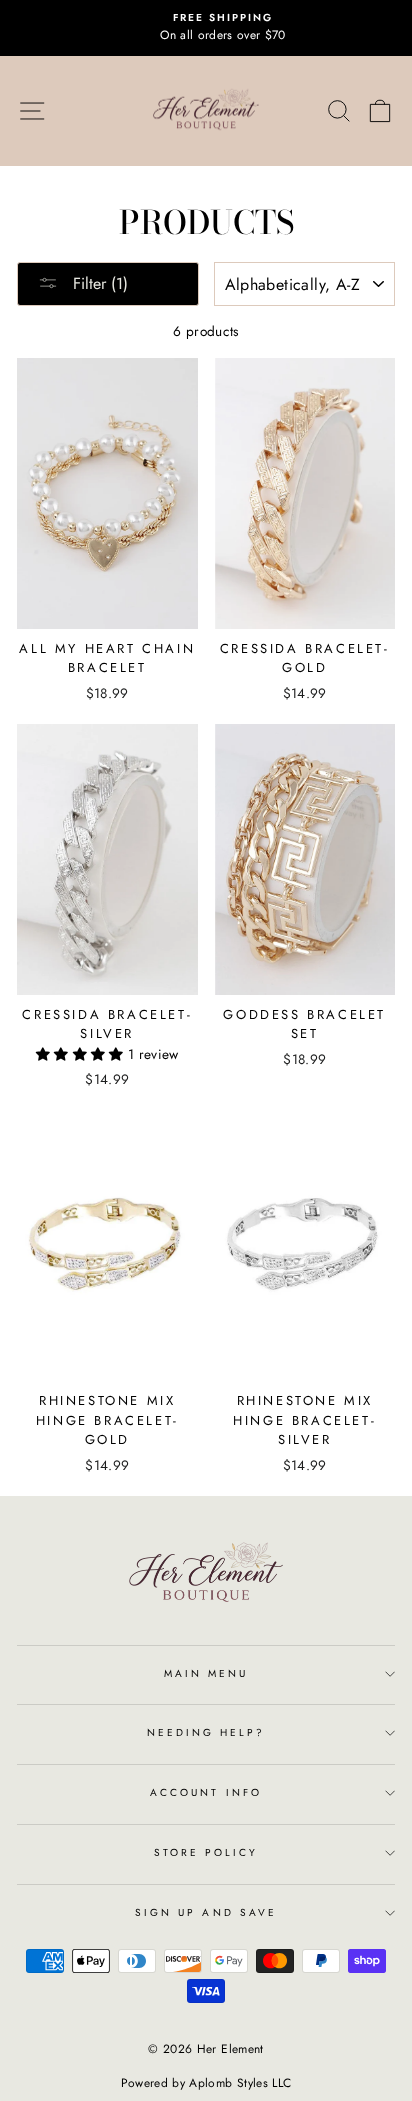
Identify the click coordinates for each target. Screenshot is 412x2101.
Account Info (206, 1792)
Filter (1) (98, 283)
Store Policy (206, 1852)
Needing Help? (206, 1732)
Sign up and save (206, 1912)
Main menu (206, 1673)
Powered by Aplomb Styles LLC (206, 2083)
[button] (82, 1054)
